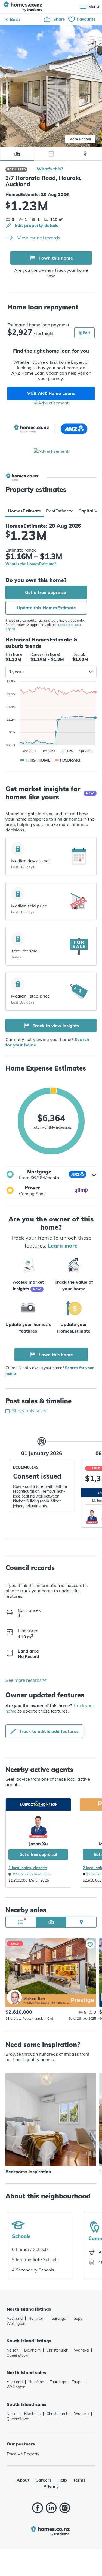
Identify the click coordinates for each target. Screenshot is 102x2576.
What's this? (50, 169)
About (23, 2480)
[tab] (24, 511)
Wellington (16, 2324)
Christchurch (57, 2350)
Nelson (13, 2350)
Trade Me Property (23, 2454)
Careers (43, 2480)
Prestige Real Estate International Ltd (47, 2003)
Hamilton (36, 2318)
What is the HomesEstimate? (31, 564)
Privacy (51, 2486)
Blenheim (32, 2350)
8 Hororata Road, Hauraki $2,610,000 (51, 1966)
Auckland (15, 2318)
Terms (79, 2480)
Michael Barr (14, 1997)
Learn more (63, 1246)
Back (15, 19)
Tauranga (58, 2318)
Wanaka (81, 2350)
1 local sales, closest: (28, 1868)
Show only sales (29, 1411)
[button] (51, 1174)
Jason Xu (38, 1844)
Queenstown (18, 2355)
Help (62, 2480)
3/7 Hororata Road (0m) (31, 1874)
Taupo (77, 2318)
